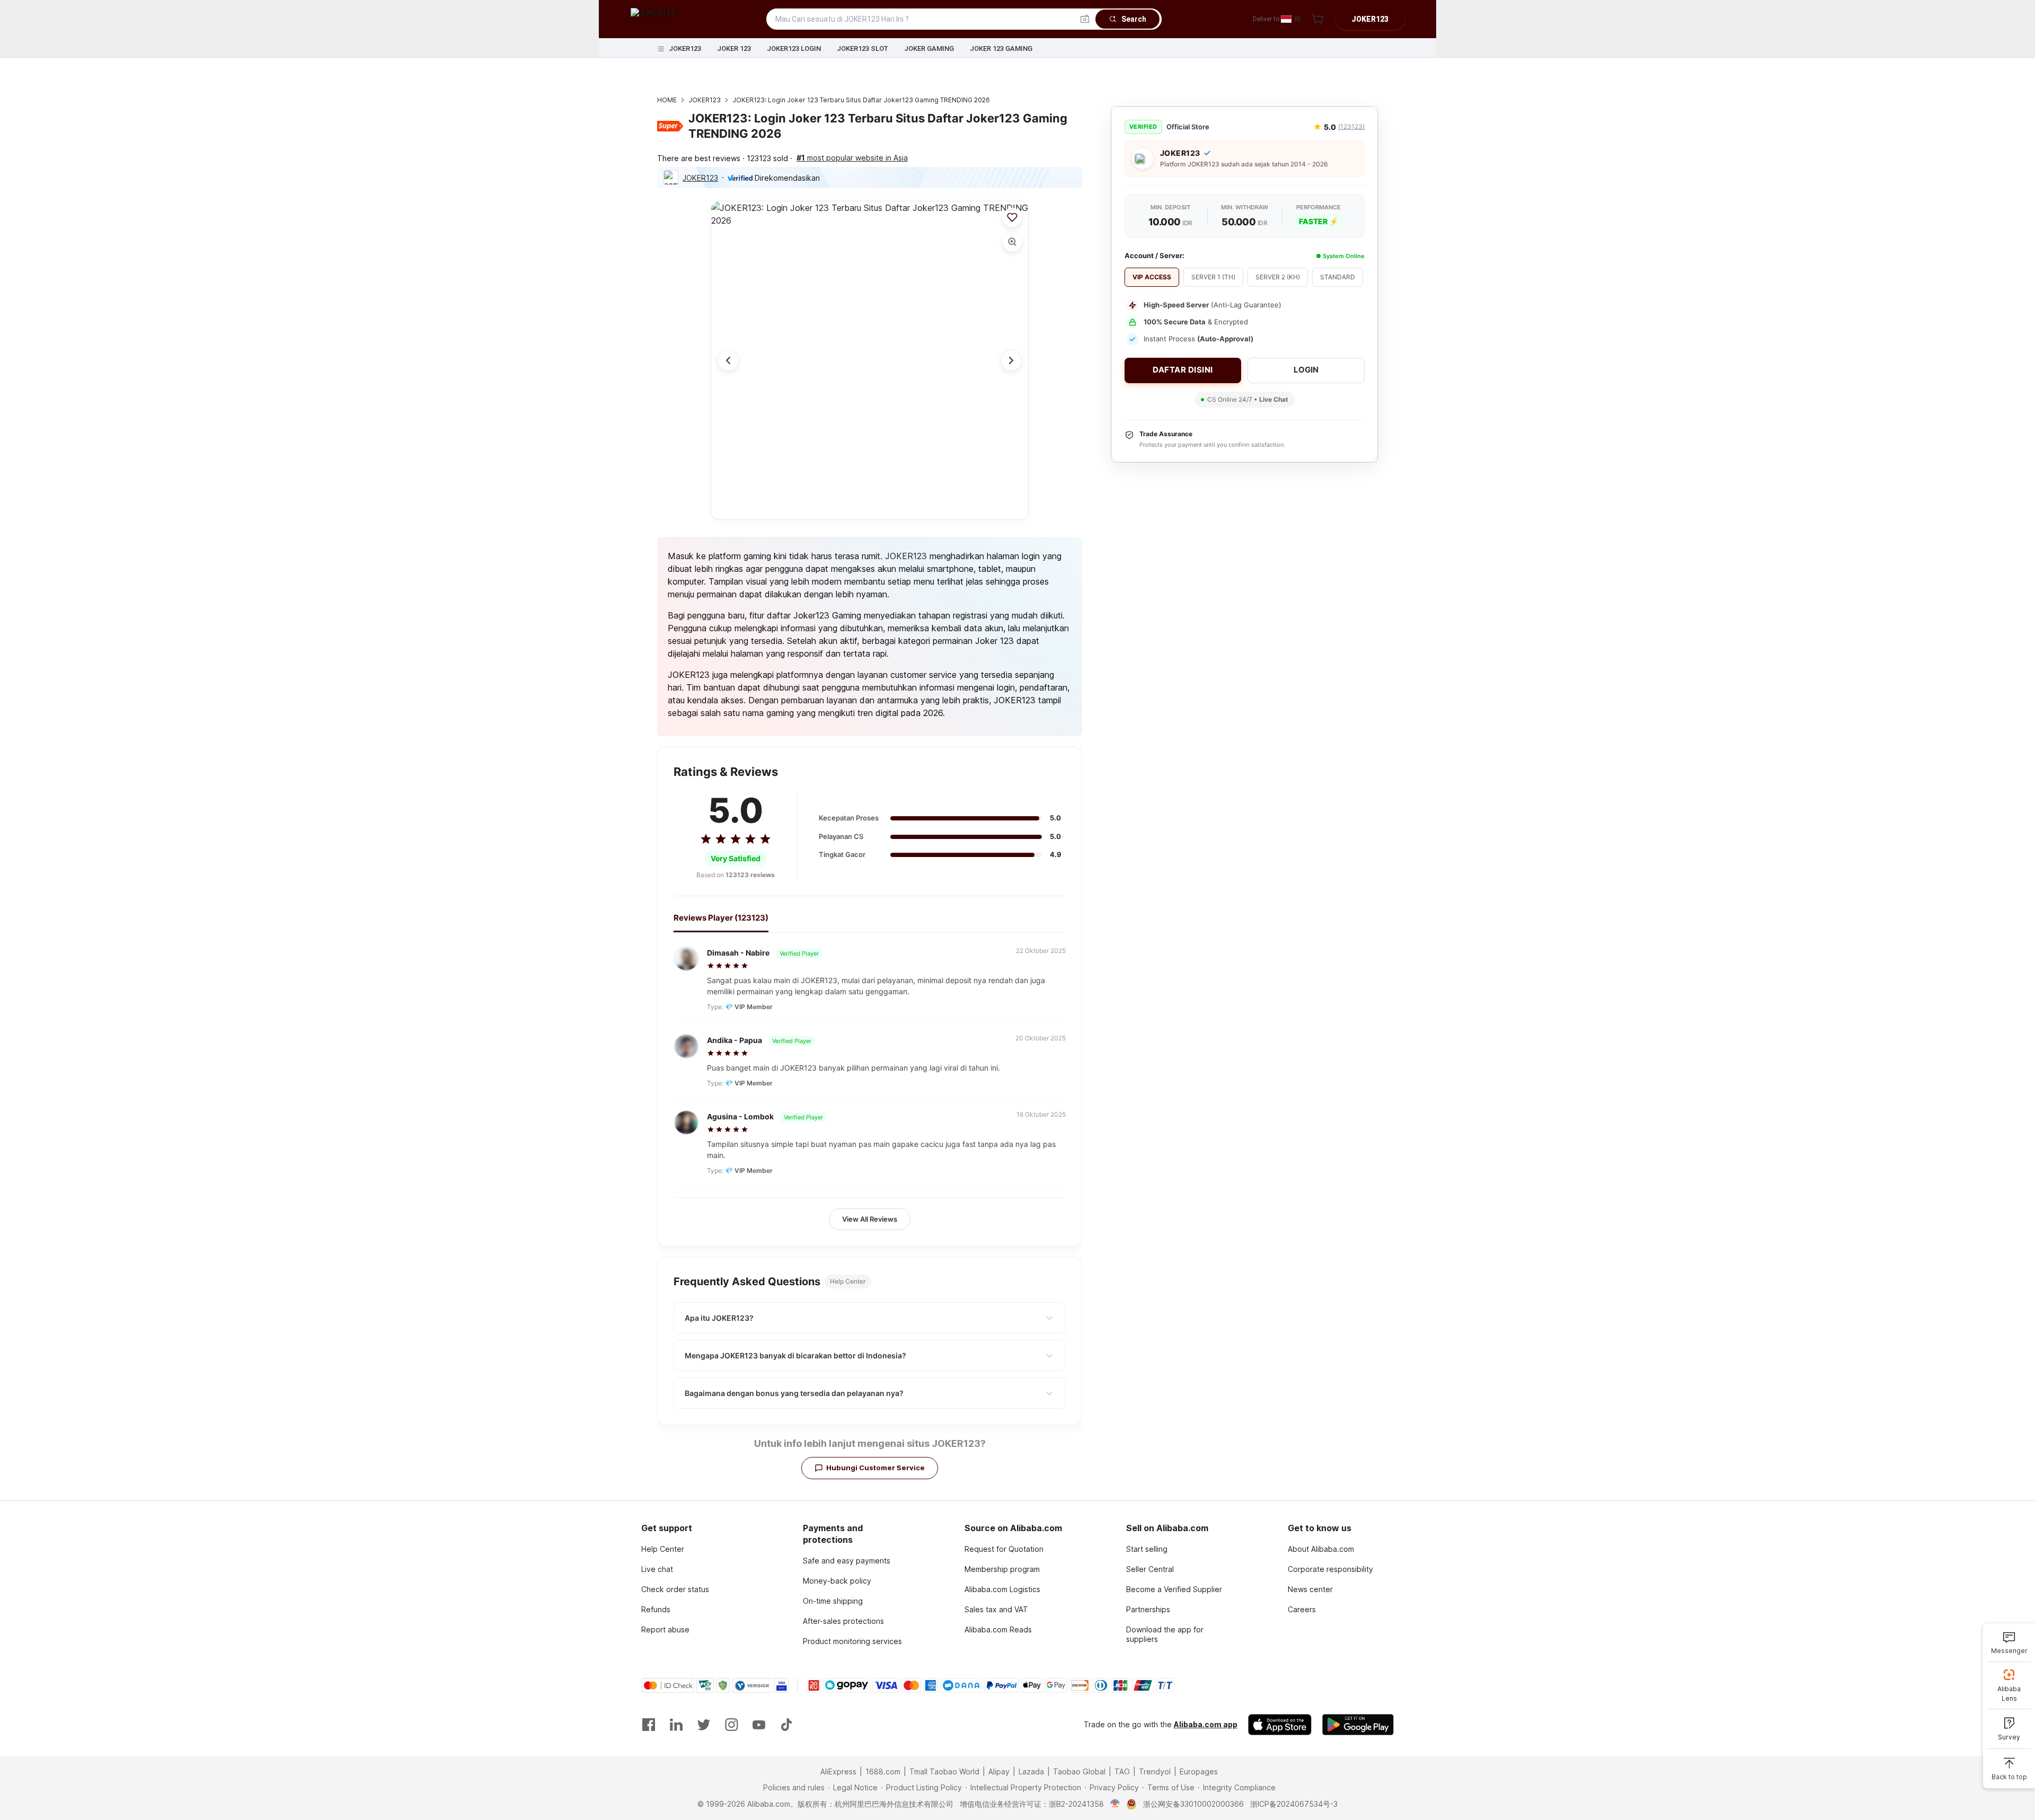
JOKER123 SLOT (862, 48)
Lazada (1031, 1772)
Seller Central (1150, 1569)
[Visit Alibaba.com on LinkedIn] (676, 1725)
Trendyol (1155, 1772)
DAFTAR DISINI (1183, 370)
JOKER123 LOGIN (794, 48)
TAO (1122, 1772)
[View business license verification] (1115, 1804)
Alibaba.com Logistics (1002, 1589)
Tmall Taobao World (944, 1772)
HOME (667, 100)
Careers (1302, 1609)
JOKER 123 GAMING (1001, 48)
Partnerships (1148, 1609)
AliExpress (838, 1772)
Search (1134, 19)
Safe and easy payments (847, 1561)
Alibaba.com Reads (998, 1629)
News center (1310, 1589)
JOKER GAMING (929, 48)
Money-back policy (837, 1581)
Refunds (656, 1609)
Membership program (1002, 1569)
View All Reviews (870, 1219)
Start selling (1147, 1549)
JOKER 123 (734, 48)
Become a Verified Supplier (1174, 1589)
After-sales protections (843, 1621)
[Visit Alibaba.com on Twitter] (704, 1725)
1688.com (883, 1772)
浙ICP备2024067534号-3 (1294, 1804)
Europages (1199, 1772)
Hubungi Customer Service (875, 1468)
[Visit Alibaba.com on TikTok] (786, 1725)
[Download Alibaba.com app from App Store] (1280, 1725)
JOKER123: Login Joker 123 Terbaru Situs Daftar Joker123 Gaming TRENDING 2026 (861, 100)
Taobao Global (1079, 1772)
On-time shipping (833, 1601)
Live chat (657, 1569)
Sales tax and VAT (996, 1609)
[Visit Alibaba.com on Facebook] (649, 1725)
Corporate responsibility (1330, 1569)
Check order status (675, 1589)
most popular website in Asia (852, 158)
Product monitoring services (852, 1641)
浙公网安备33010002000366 (1193, 1804)
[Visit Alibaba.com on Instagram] (731, 1725)
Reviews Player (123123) (721, 918)
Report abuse (665, 1629)
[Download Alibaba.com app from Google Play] (1358, 1725)
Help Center (663, 1549)
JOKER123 (685, 48)
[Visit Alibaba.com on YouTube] (759, 1725)
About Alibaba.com (1321, 1549)
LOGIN (1306, 370)
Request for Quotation (1004, 1549)
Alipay (999, 1772)
